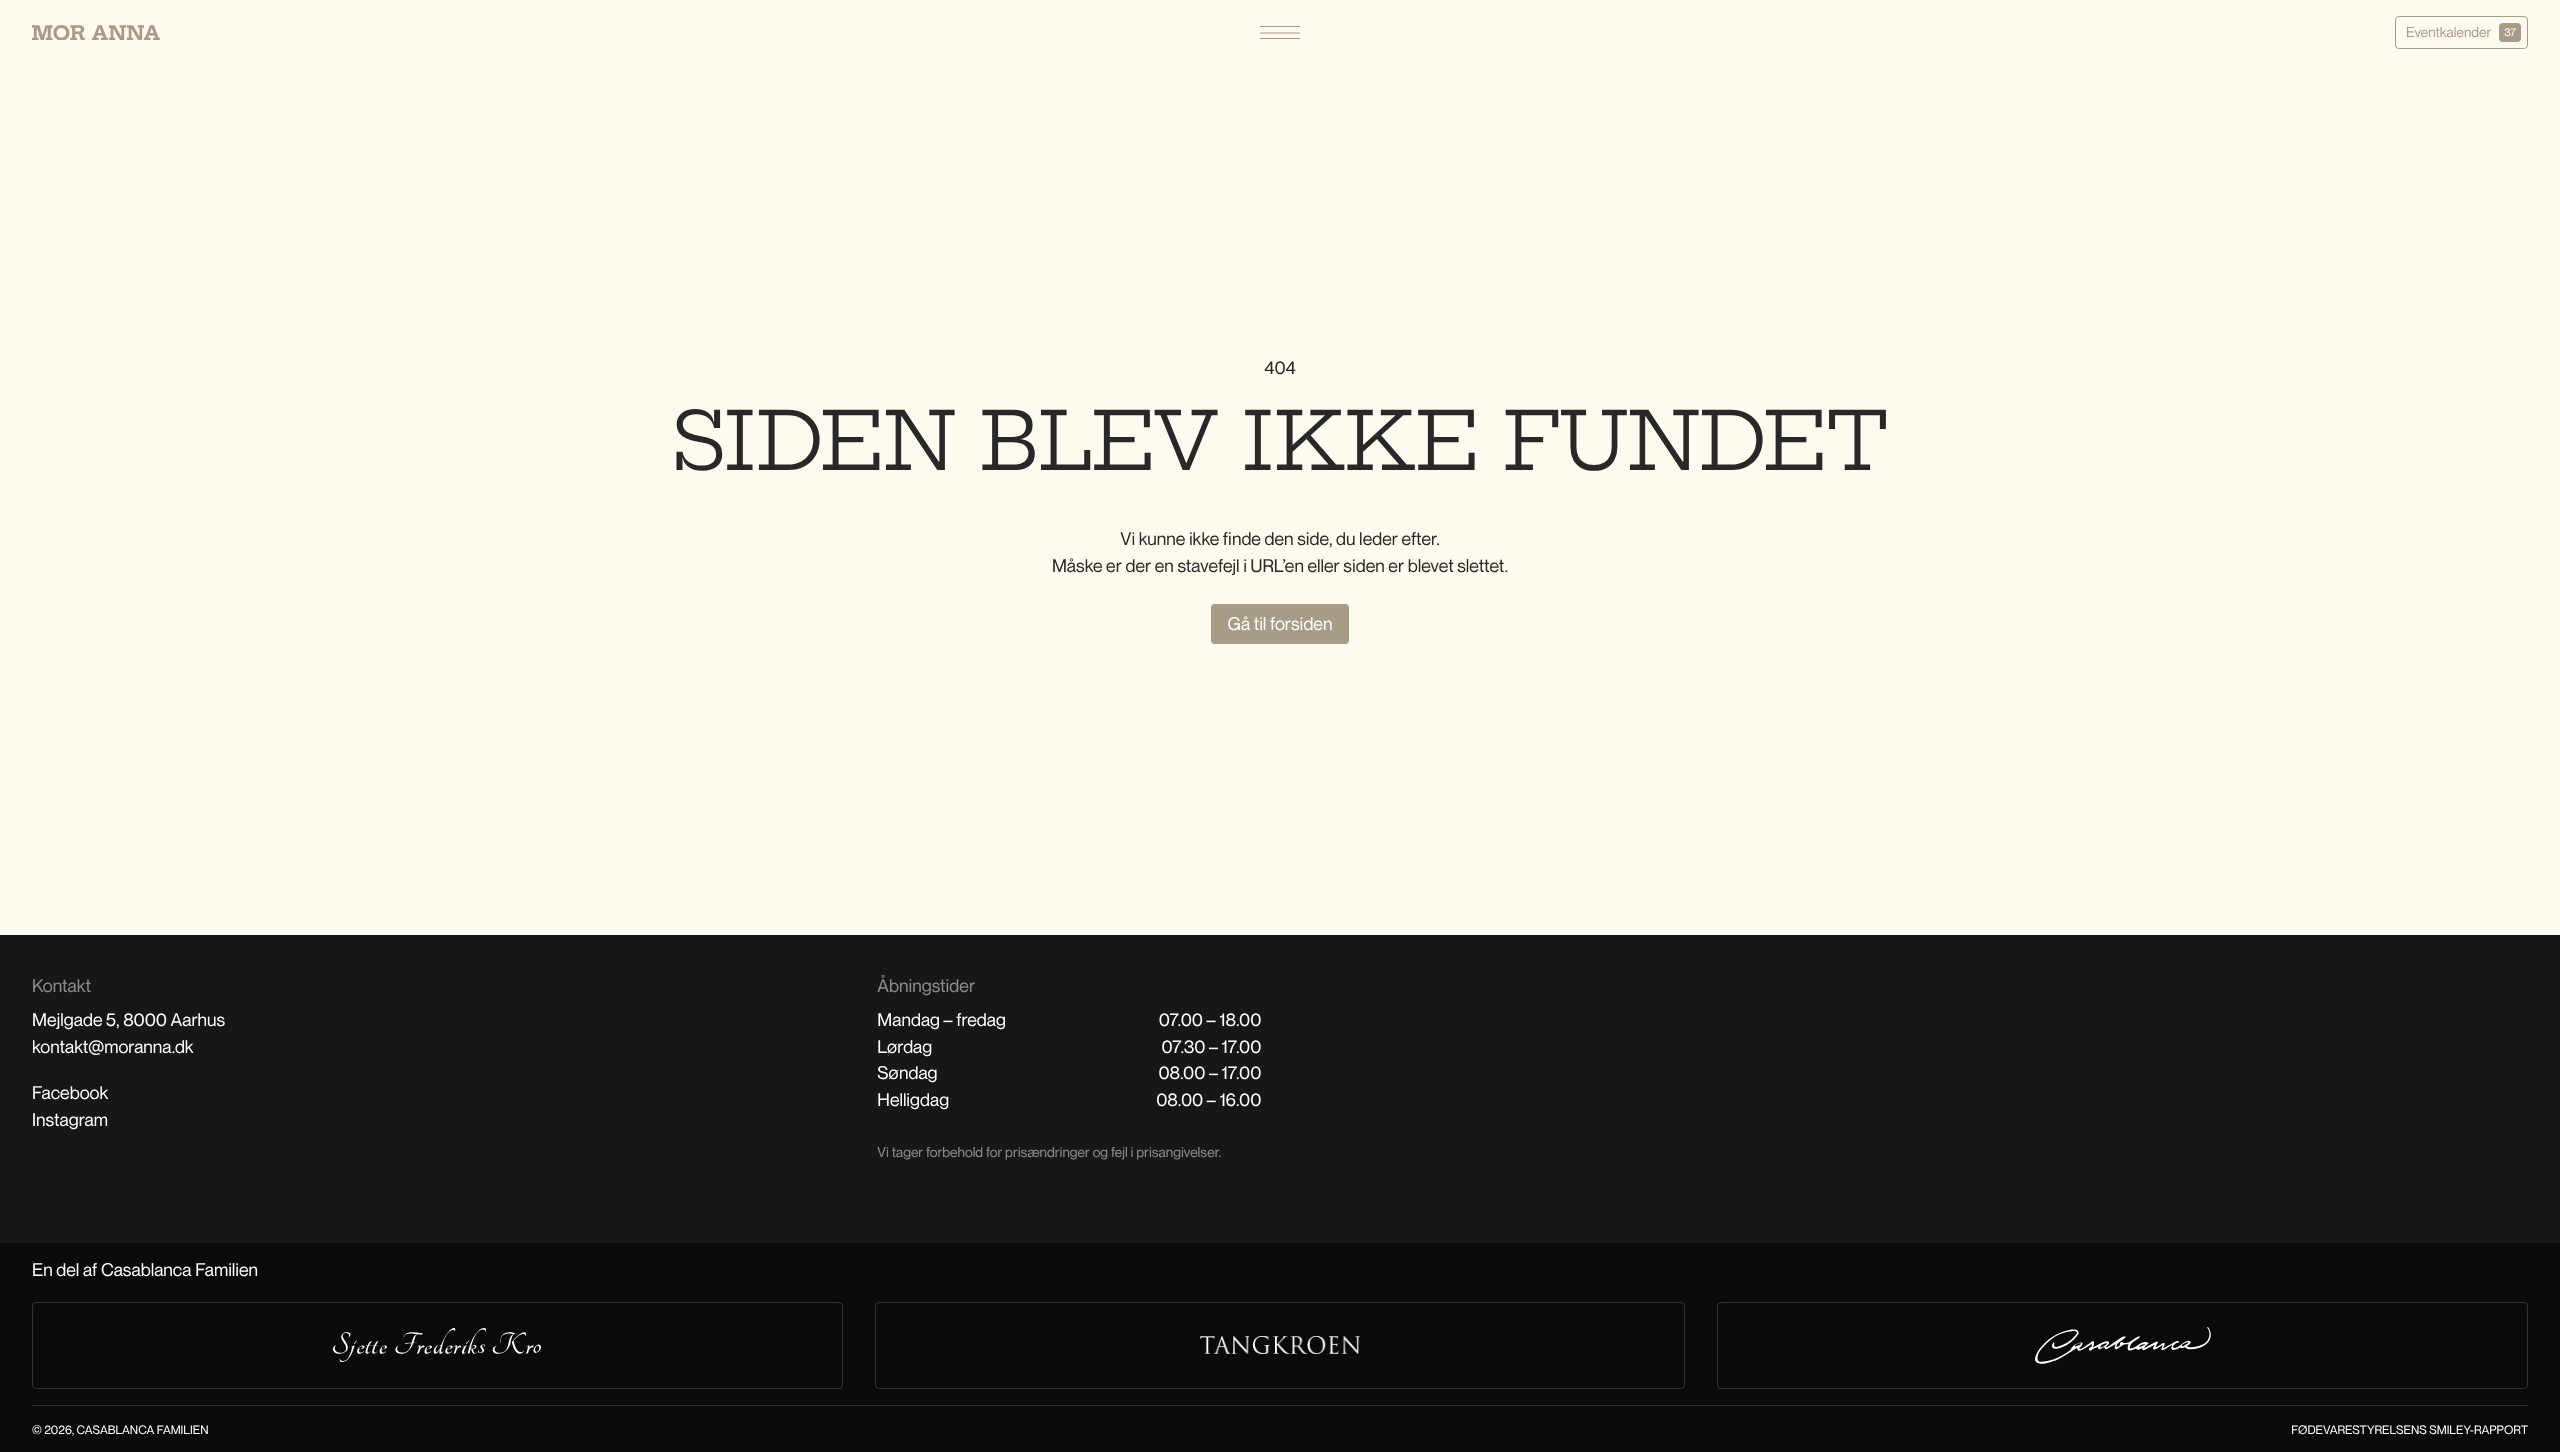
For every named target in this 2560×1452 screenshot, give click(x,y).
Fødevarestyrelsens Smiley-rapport (2409, 1429)
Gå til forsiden (1280, 624)
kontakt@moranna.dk (113, 1047)
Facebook (70, 1093)
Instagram (70, 1120)
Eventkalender (2461, 32)
